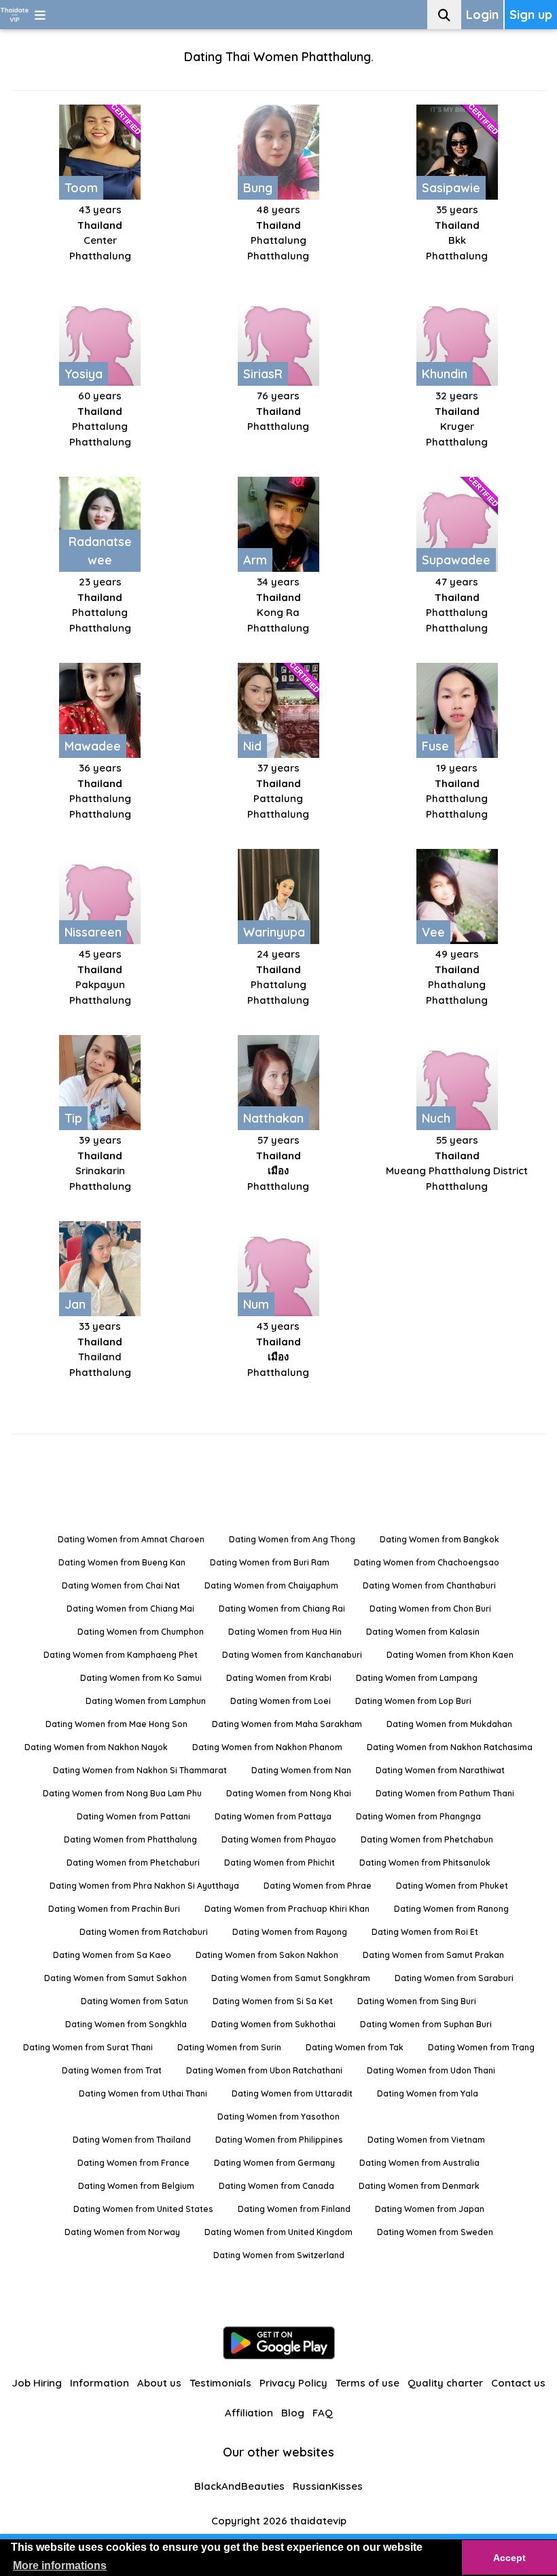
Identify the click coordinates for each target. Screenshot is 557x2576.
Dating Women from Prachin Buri (114, 1909)
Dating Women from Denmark (419, 2186)
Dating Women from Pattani (133, 1816)
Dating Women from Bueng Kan (122, 1562)
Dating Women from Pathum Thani (445, 1793)
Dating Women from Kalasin (423, 1632)
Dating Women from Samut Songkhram (291, 1978)
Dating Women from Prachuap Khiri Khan (287, 1909)
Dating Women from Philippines (279, 2140)
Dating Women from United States (143, 2209)
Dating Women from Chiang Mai (130, 1609)
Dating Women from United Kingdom (278, 2232)
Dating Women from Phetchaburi (133, 1863)
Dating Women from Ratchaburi (144, 1932)
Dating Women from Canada (276, 2186)
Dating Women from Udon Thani (431, 2070)
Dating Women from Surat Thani (88, 2047)
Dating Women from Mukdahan (449, 1724)
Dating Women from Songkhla (126, 2024)
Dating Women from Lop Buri (413, 1701)
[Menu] (40, 15)
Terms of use (367, 2383)
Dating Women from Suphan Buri (426, 2024)
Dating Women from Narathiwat (440, 1770)
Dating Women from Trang (481, 2047)
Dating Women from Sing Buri (417, 2001)
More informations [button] (60, 2565)
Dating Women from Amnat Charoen (131, 1539)
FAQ (323, 2413)
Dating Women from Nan (301, 1770)
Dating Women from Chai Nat (121, 1585)
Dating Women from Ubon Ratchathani (264, 2070)
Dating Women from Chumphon (141, 1632)
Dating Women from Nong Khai (289, 1793)
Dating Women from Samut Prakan (433, 1955)
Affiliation (249, 2413)
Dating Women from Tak (355, 2047)
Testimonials (220, 2383)
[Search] (444, 15)
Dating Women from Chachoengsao (427, 1562)
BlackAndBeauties (239, 2486)
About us (159, 2383)
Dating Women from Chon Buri (430, 1609)
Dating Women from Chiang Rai (282, 1609)
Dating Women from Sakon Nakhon (267, 1955)
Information (100, 2383)
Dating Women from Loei (281, 1701)
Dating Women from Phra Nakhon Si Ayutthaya (144, 1886)
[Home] (15, 15)
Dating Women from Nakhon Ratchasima (450, 1747)
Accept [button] (509, 2558)
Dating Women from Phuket (452, 1886)
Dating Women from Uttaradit (292, 2093)
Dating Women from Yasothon (278, 2117)
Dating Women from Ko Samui (141, 1678)
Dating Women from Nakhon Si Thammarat (140, 1770)
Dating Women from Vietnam (426, 2140)
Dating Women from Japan (430, 2209)
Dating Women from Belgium (136, 2186)
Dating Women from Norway (122, 2232)
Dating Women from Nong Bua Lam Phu (122, 1793)
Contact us (518, 2383)
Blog (293, 2413)
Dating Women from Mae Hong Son (116, 1724)
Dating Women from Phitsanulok (425, 1863)
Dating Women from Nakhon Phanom (267, 1747)
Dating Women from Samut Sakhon (115, 1978)
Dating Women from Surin (229, 2047)
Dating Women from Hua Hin (285, 1632)
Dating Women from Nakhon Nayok (96, 1747)
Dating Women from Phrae (318, 1886)
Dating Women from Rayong (290, 1932)
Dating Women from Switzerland (279, 2255)
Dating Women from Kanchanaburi (292, 1655)
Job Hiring (37, 2383)
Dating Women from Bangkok (439, 1539)
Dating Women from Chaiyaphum (271, 1585)
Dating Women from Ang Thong (292, 1539)
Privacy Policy (293, 2383)
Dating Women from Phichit (280, 1863)
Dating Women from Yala (428, 2093)
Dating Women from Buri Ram (270, 1562)
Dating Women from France (133, 2163)
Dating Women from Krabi (279, 1678)
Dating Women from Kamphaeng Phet (121, 1655)
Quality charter (445, 2383)
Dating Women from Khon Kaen (450, 1655)
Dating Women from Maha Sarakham (287, 1724)
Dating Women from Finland (294, 2209)
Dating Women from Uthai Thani (143, 2093)
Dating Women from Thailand (132, 2140)
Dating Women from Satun (134, 2001)
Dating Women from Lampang (417, 1678)
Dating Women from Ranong (451, 1909)
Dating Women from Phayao (279, 1839)
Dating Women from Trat (112, 2070)
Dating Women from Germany (274, 2163)
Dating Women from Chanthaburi (429, 1585)
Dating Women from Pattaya (273, 1816)
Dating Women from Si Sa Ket (273, 2001)
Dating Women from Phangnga (418, 1816)
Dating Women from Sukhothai (273, 2024)
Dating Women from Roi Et (425, 1932)
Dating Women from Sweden (435, 2232)
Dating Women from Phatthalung (130, 1839)
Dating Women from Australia (419, 2163)
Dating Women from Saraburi (454, 1978)
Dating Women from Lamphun (146, 1701)
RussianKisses (328, 2486)
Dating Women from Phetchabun (427, 1839)
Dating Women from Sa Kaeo (112, 1955)
